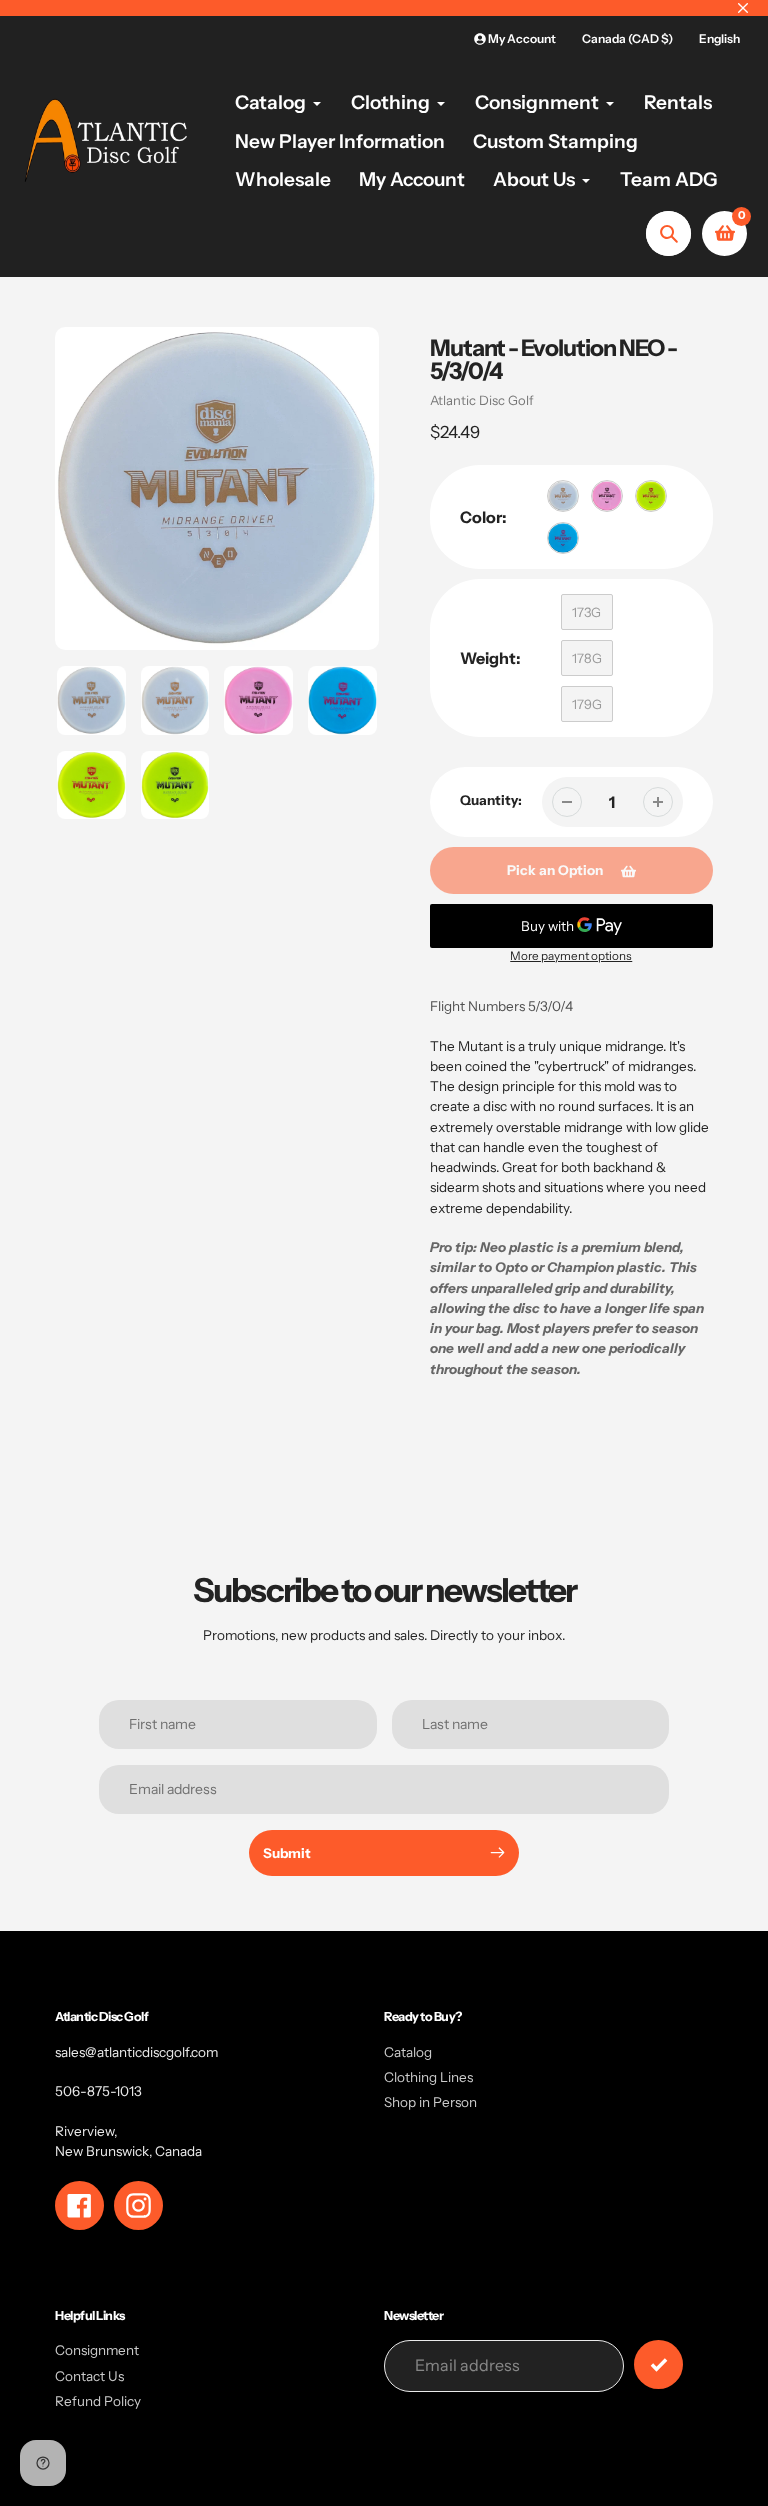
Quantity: (491, 800)
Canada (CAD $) (627, 38)
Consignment (97, 2350)
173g (586, 612)
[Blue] (563, 538)
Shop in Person (430, 2102)
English (719, 38)
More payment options (571, 956)
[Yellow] (651, 496)
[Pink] (607, 496)
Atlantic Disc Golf (482, 400)
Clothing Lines (428, 2077)
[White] (563, 496)
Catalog (408, 2052)
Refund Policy (98, 2401)
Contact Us (89, 2376)
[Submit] (658, 2364)
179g (587, 704)
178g (587, 658)
